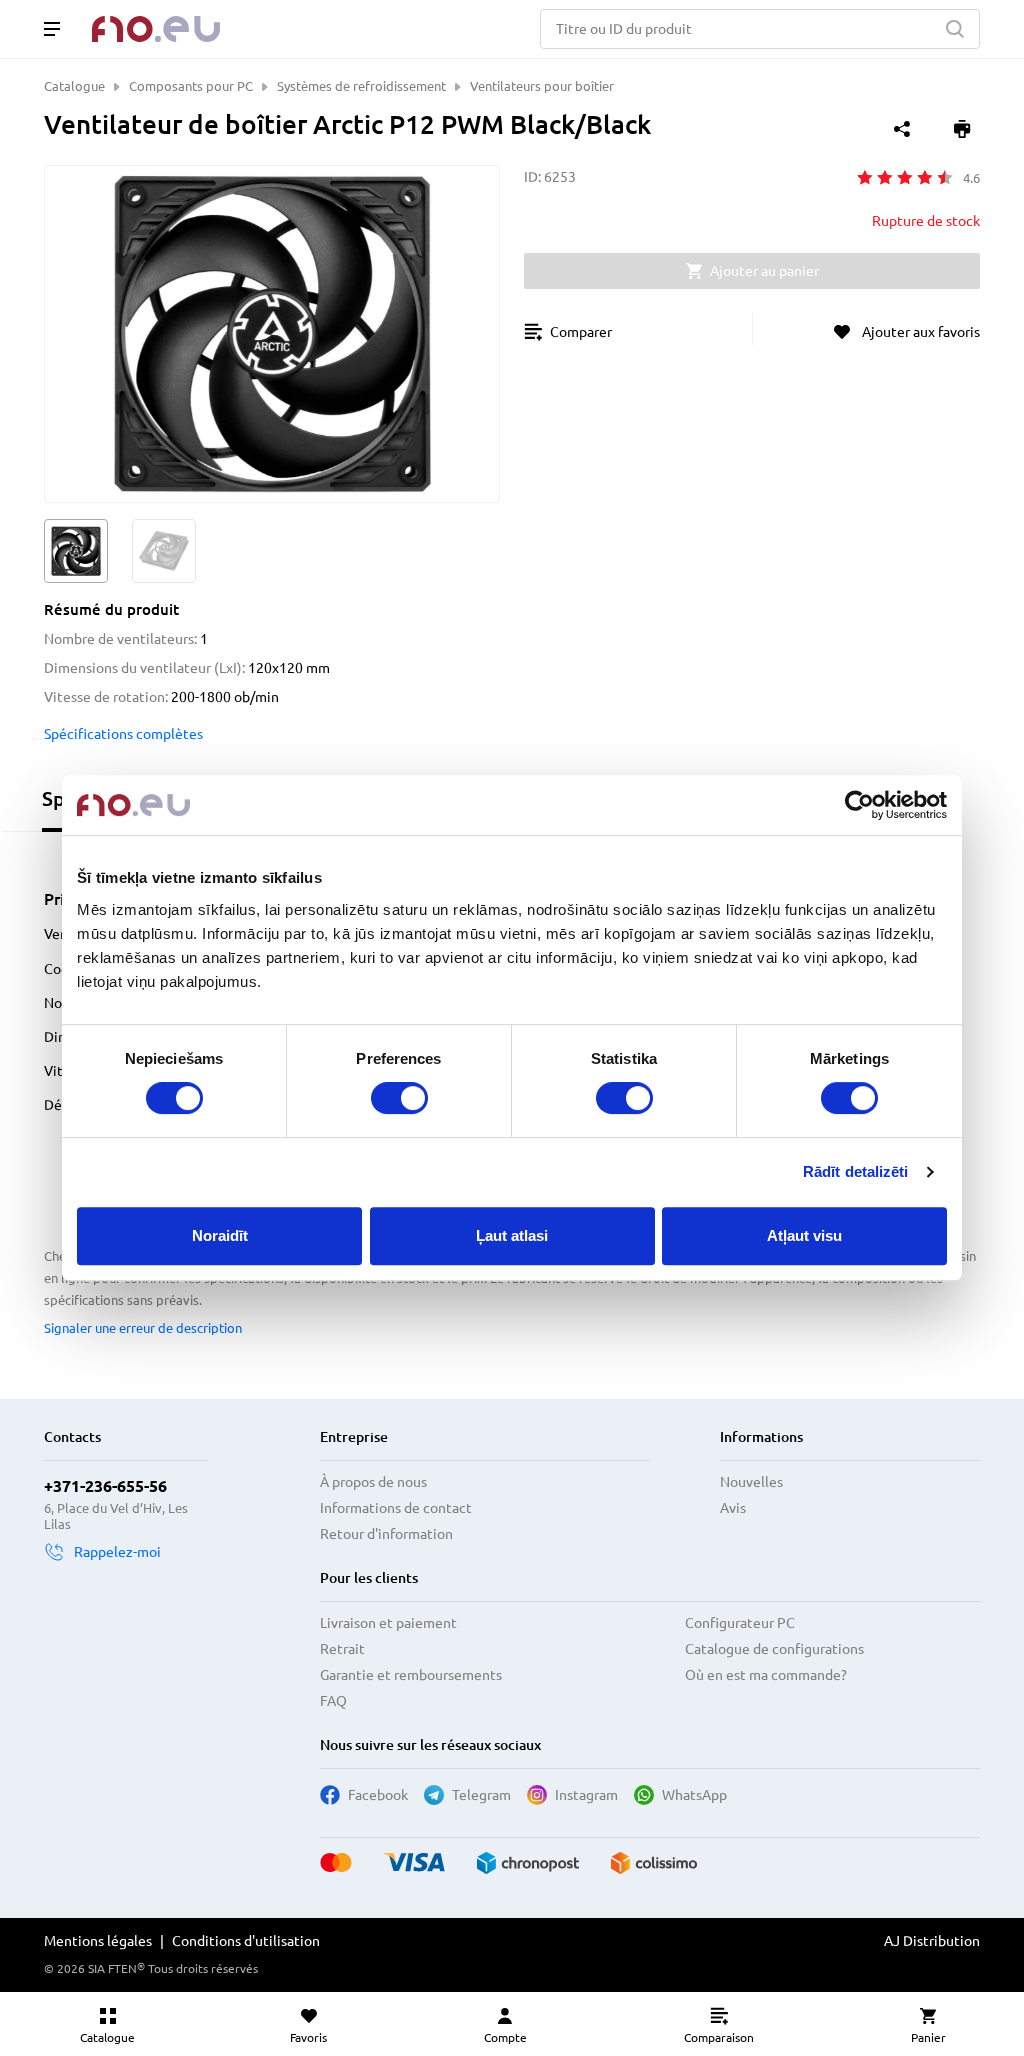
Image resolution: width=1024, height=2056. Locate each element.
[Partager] (902, 129)
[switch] (399, 1098)
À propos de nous (373, 1482)
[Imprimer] (962, 129)
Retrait (342, 1649)
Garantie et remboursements (411, 1675)
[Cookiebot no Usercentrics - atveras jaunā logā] (859, 805)
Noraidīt (220, 1235)
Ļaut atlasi (512, 1235)
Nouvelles (751, 1482)
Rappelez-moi (117, 1552)
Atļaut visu (804, 1235)
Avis (733, 1508)
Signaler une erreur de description (143, 1328)
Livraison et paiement (388, 1623)
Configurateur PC (740, 1623)
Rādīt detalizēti (856, 1171)
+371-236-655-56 (105, 1486)
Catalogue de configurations (774, 1649)
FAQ (333, 1701)
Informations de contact (396, 1508)
